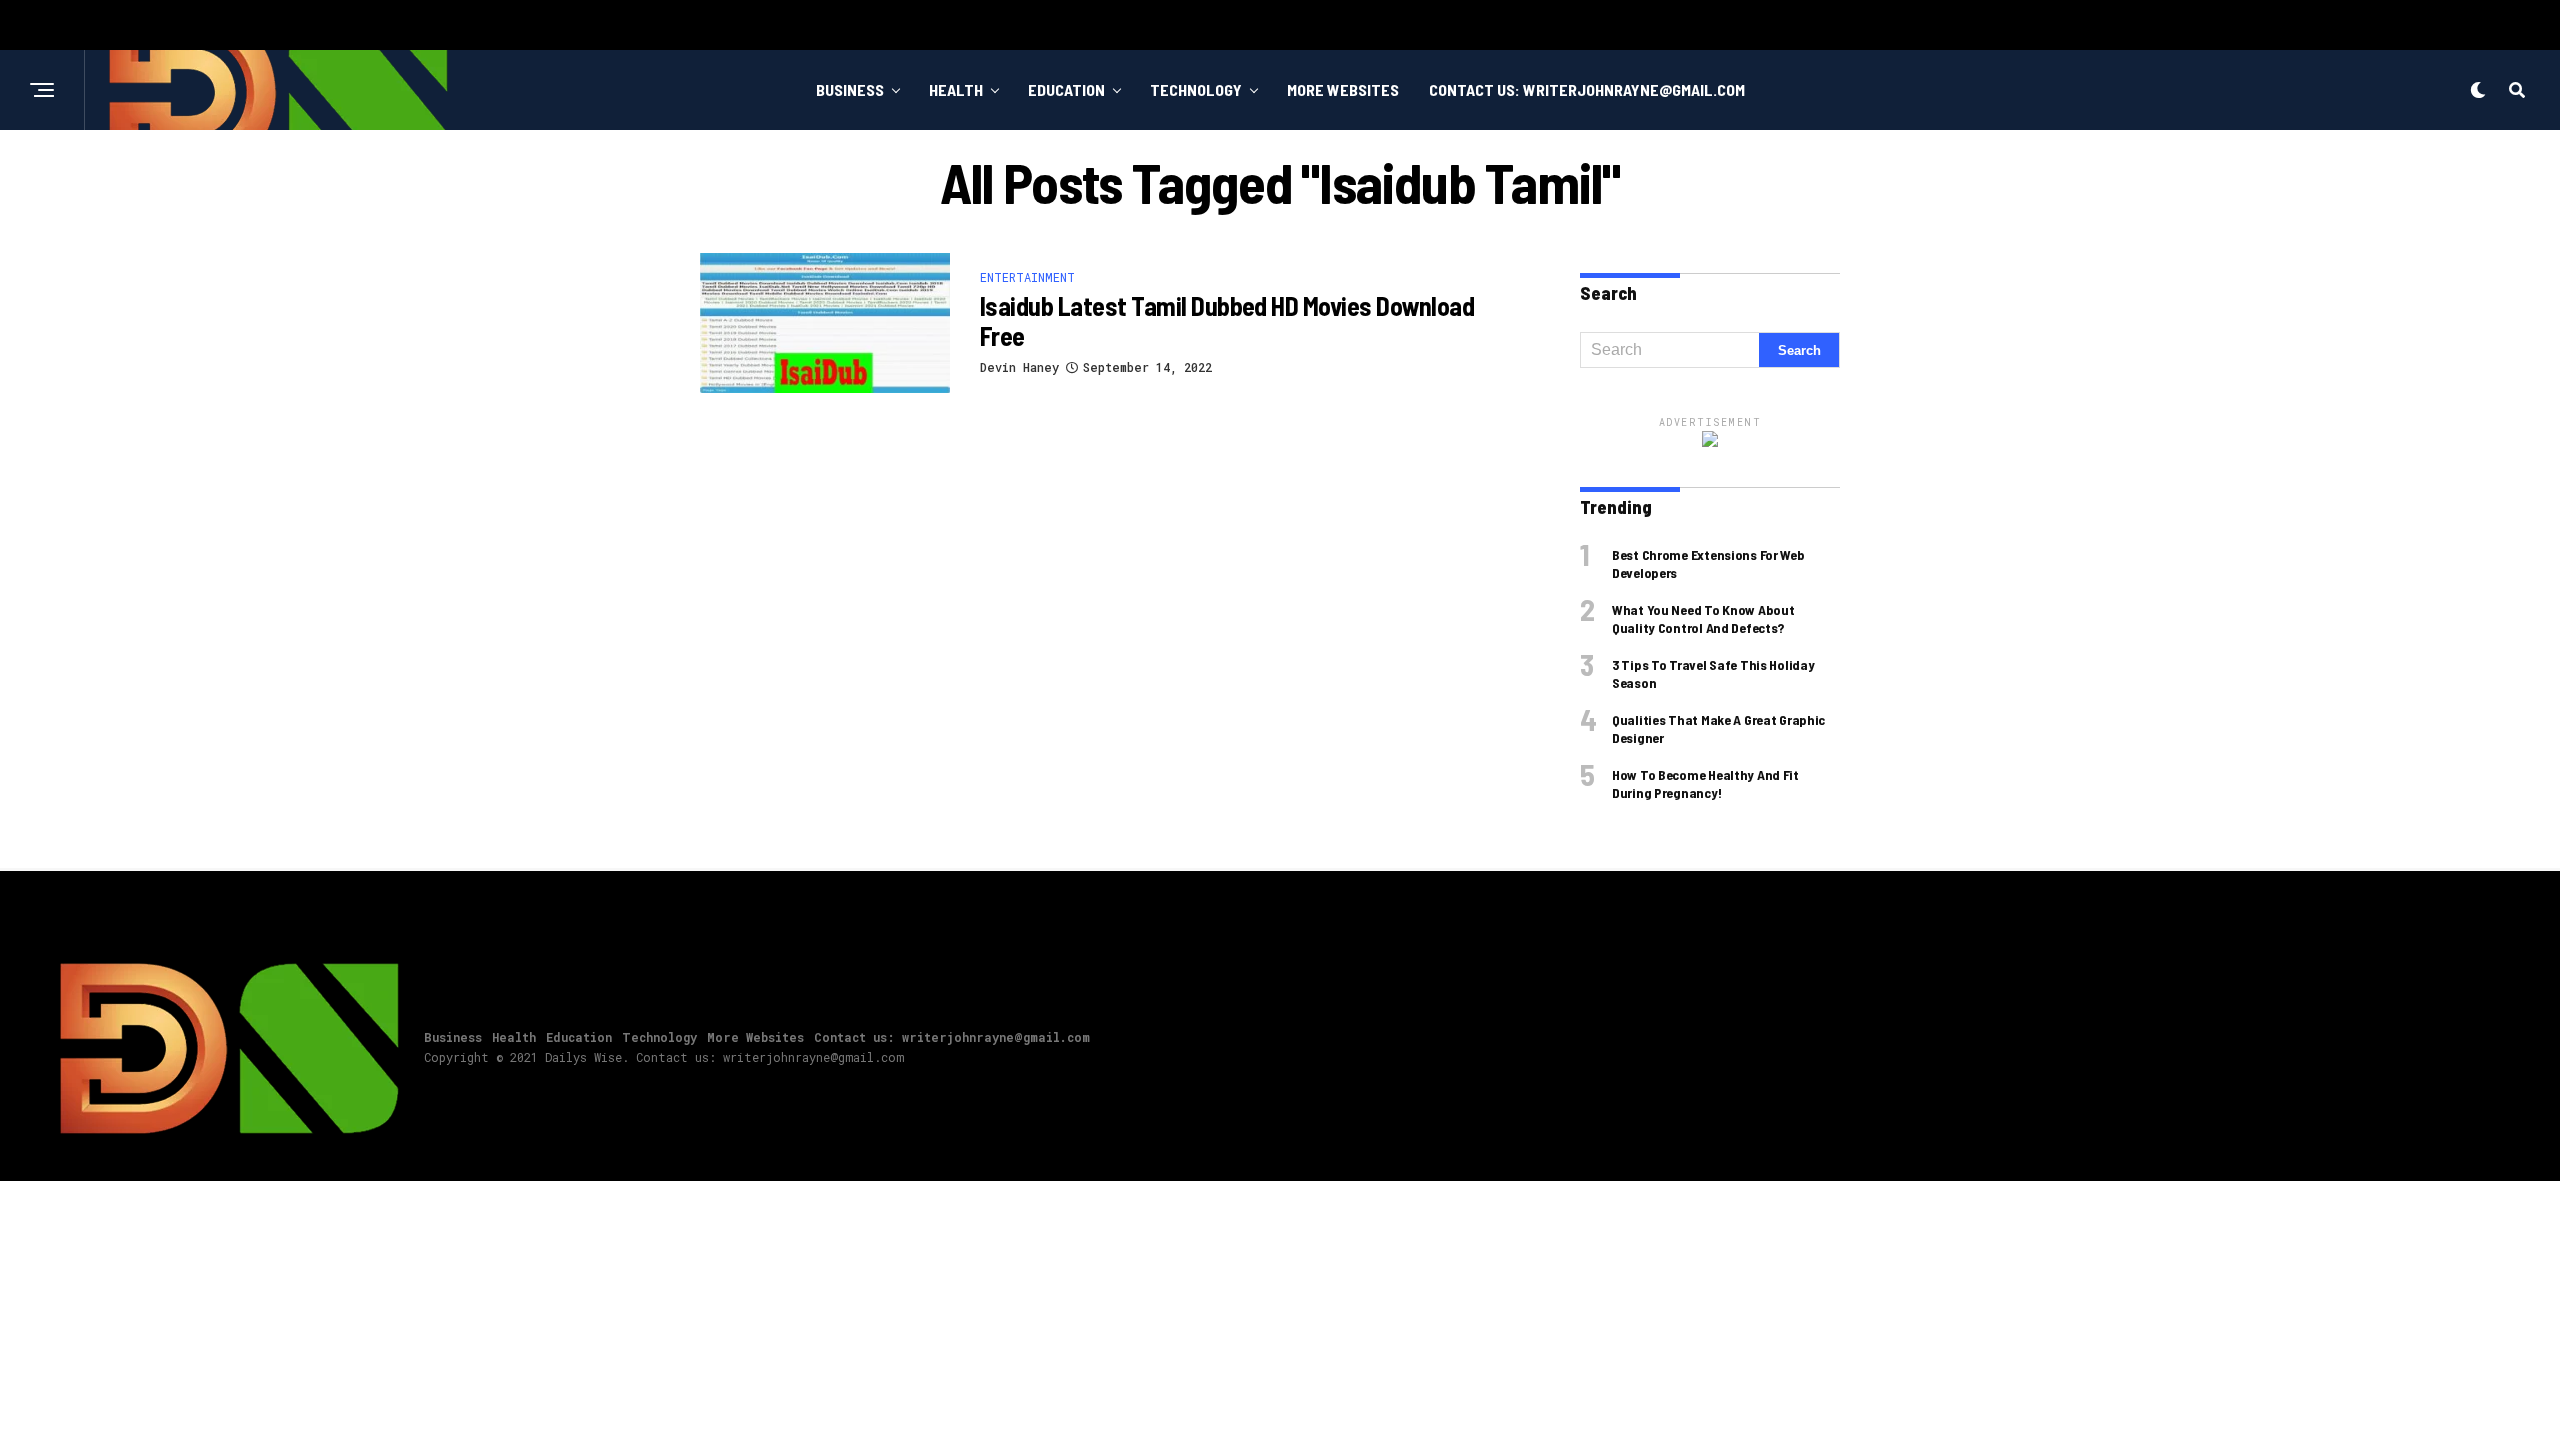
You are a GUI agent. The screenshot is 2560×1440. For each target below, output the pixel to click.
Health (956, 89)
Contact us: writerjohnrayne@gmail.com (1587, 89)
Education (1066, 89)
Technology (1196, 89)
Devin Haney (1019, 367)
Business (850, 89)
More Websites (1343, 89)
